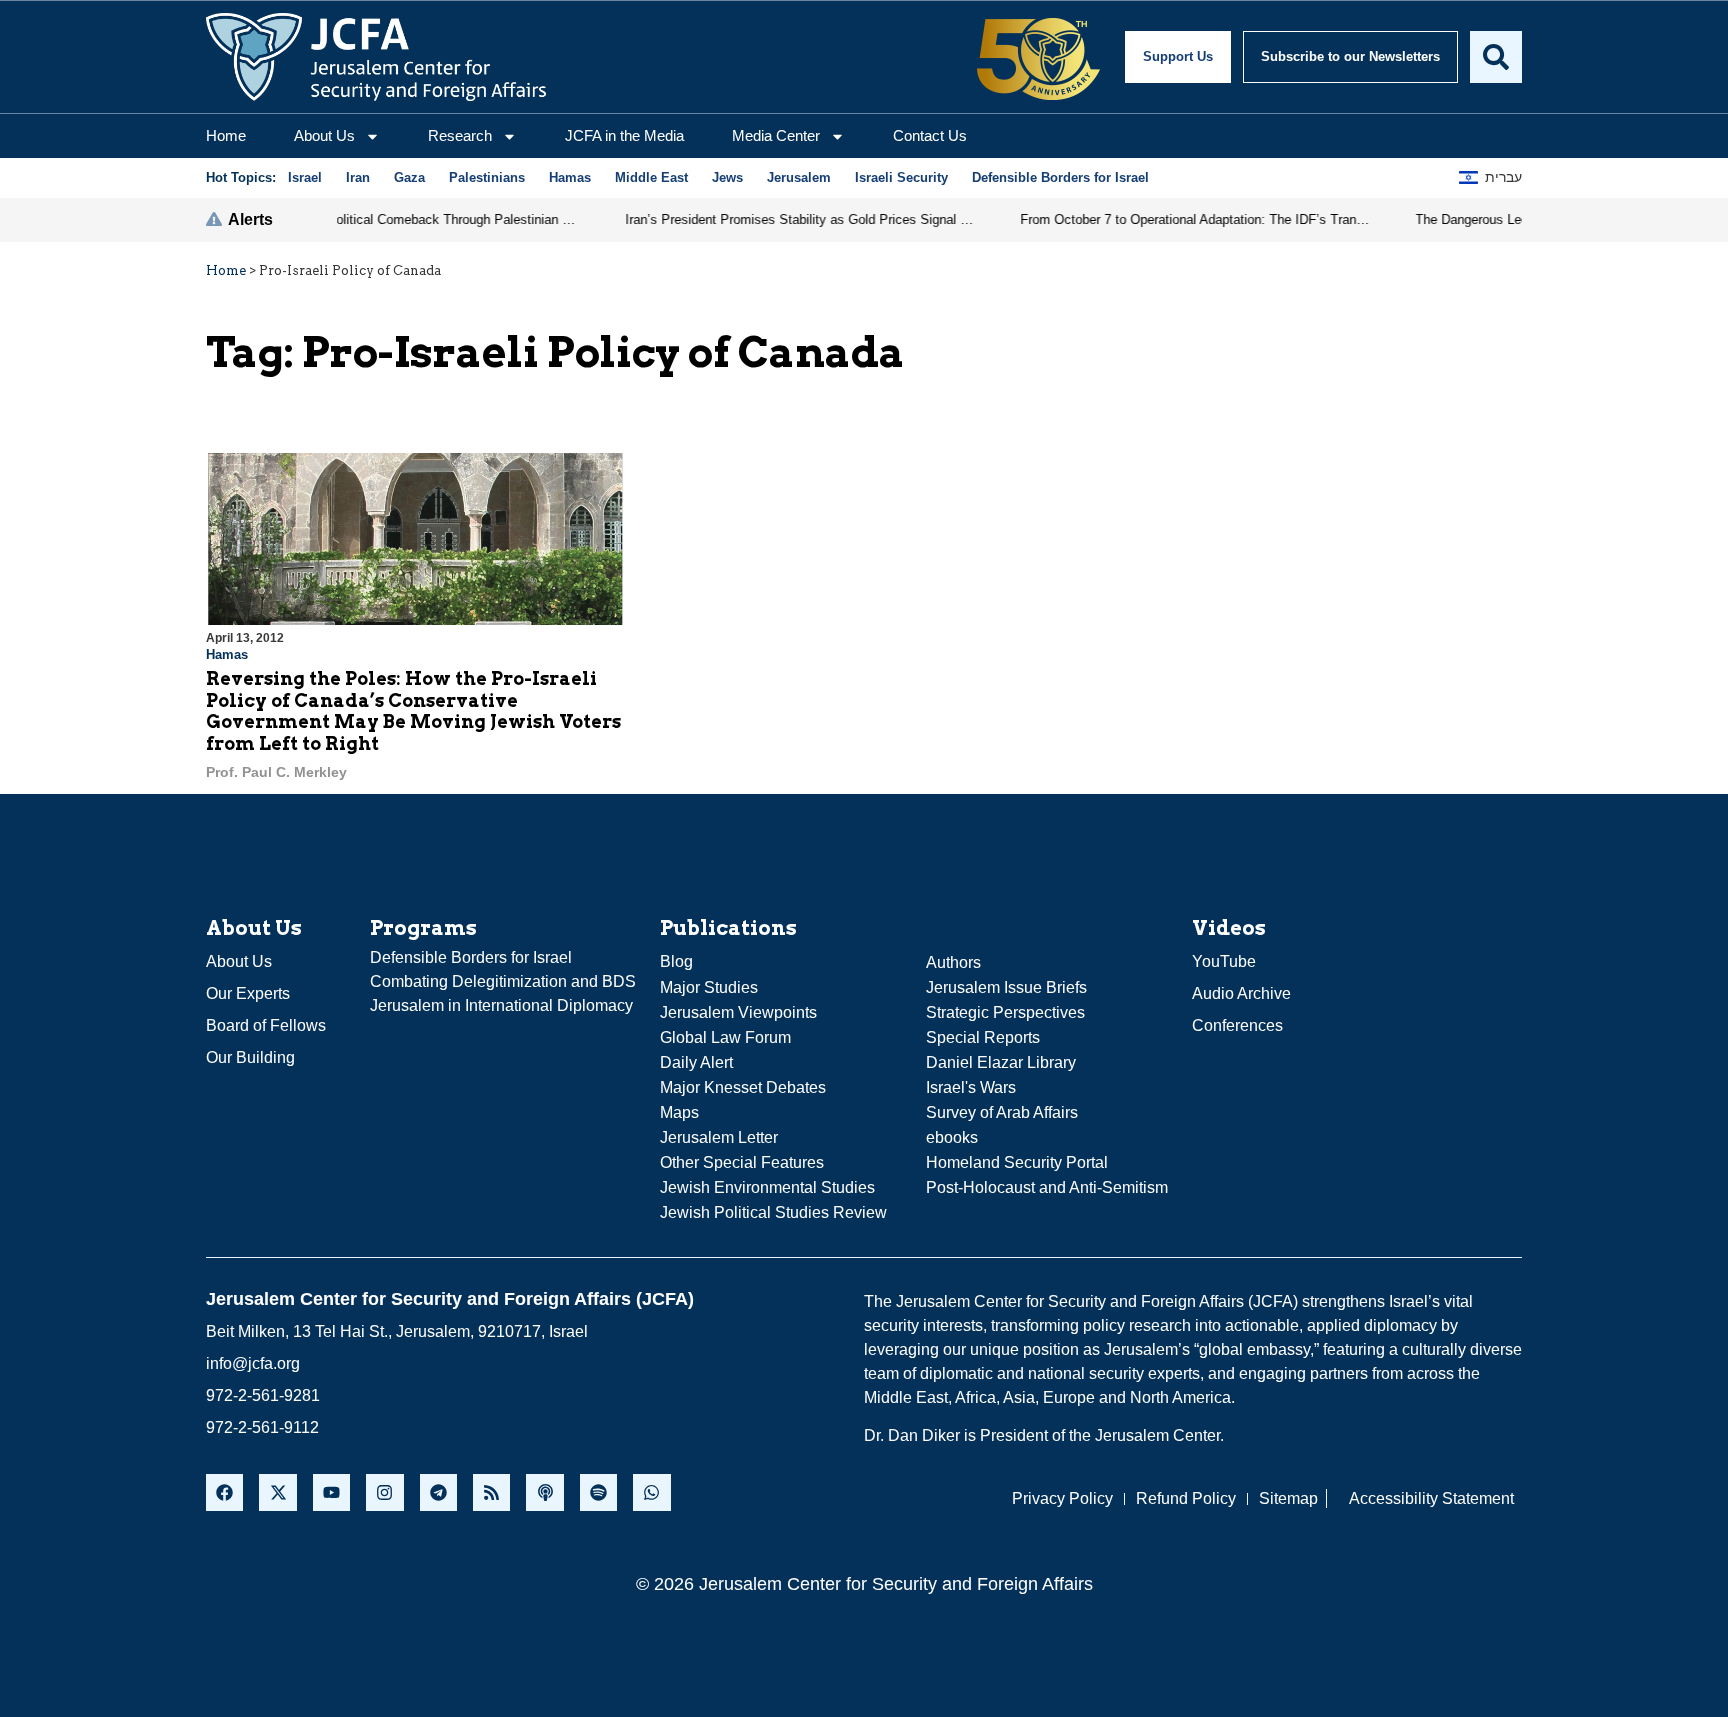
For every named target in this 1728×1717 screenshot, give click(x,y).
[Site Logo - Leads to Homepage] (376, 57)
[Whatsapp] (651, 1492)
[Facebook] (224, 1492)
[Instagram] (384, 1492)
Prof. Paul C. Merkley (276, 772)
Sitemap (1288, 1498)
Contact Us (930, 135)
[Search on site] (1496, 57)
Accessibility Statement (1431, 1498)
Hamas (227, 654)
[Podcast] (544, 1492)
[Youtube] (331, 1492)
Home (226, 135)
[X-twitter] (277, 1492)
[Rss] (491, 1492)
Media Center (776, 135)
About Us (324, 135)
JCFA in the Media (624, 135)
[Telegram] (438, 1492)
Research (460, 135)
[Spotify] (598, 1492)
